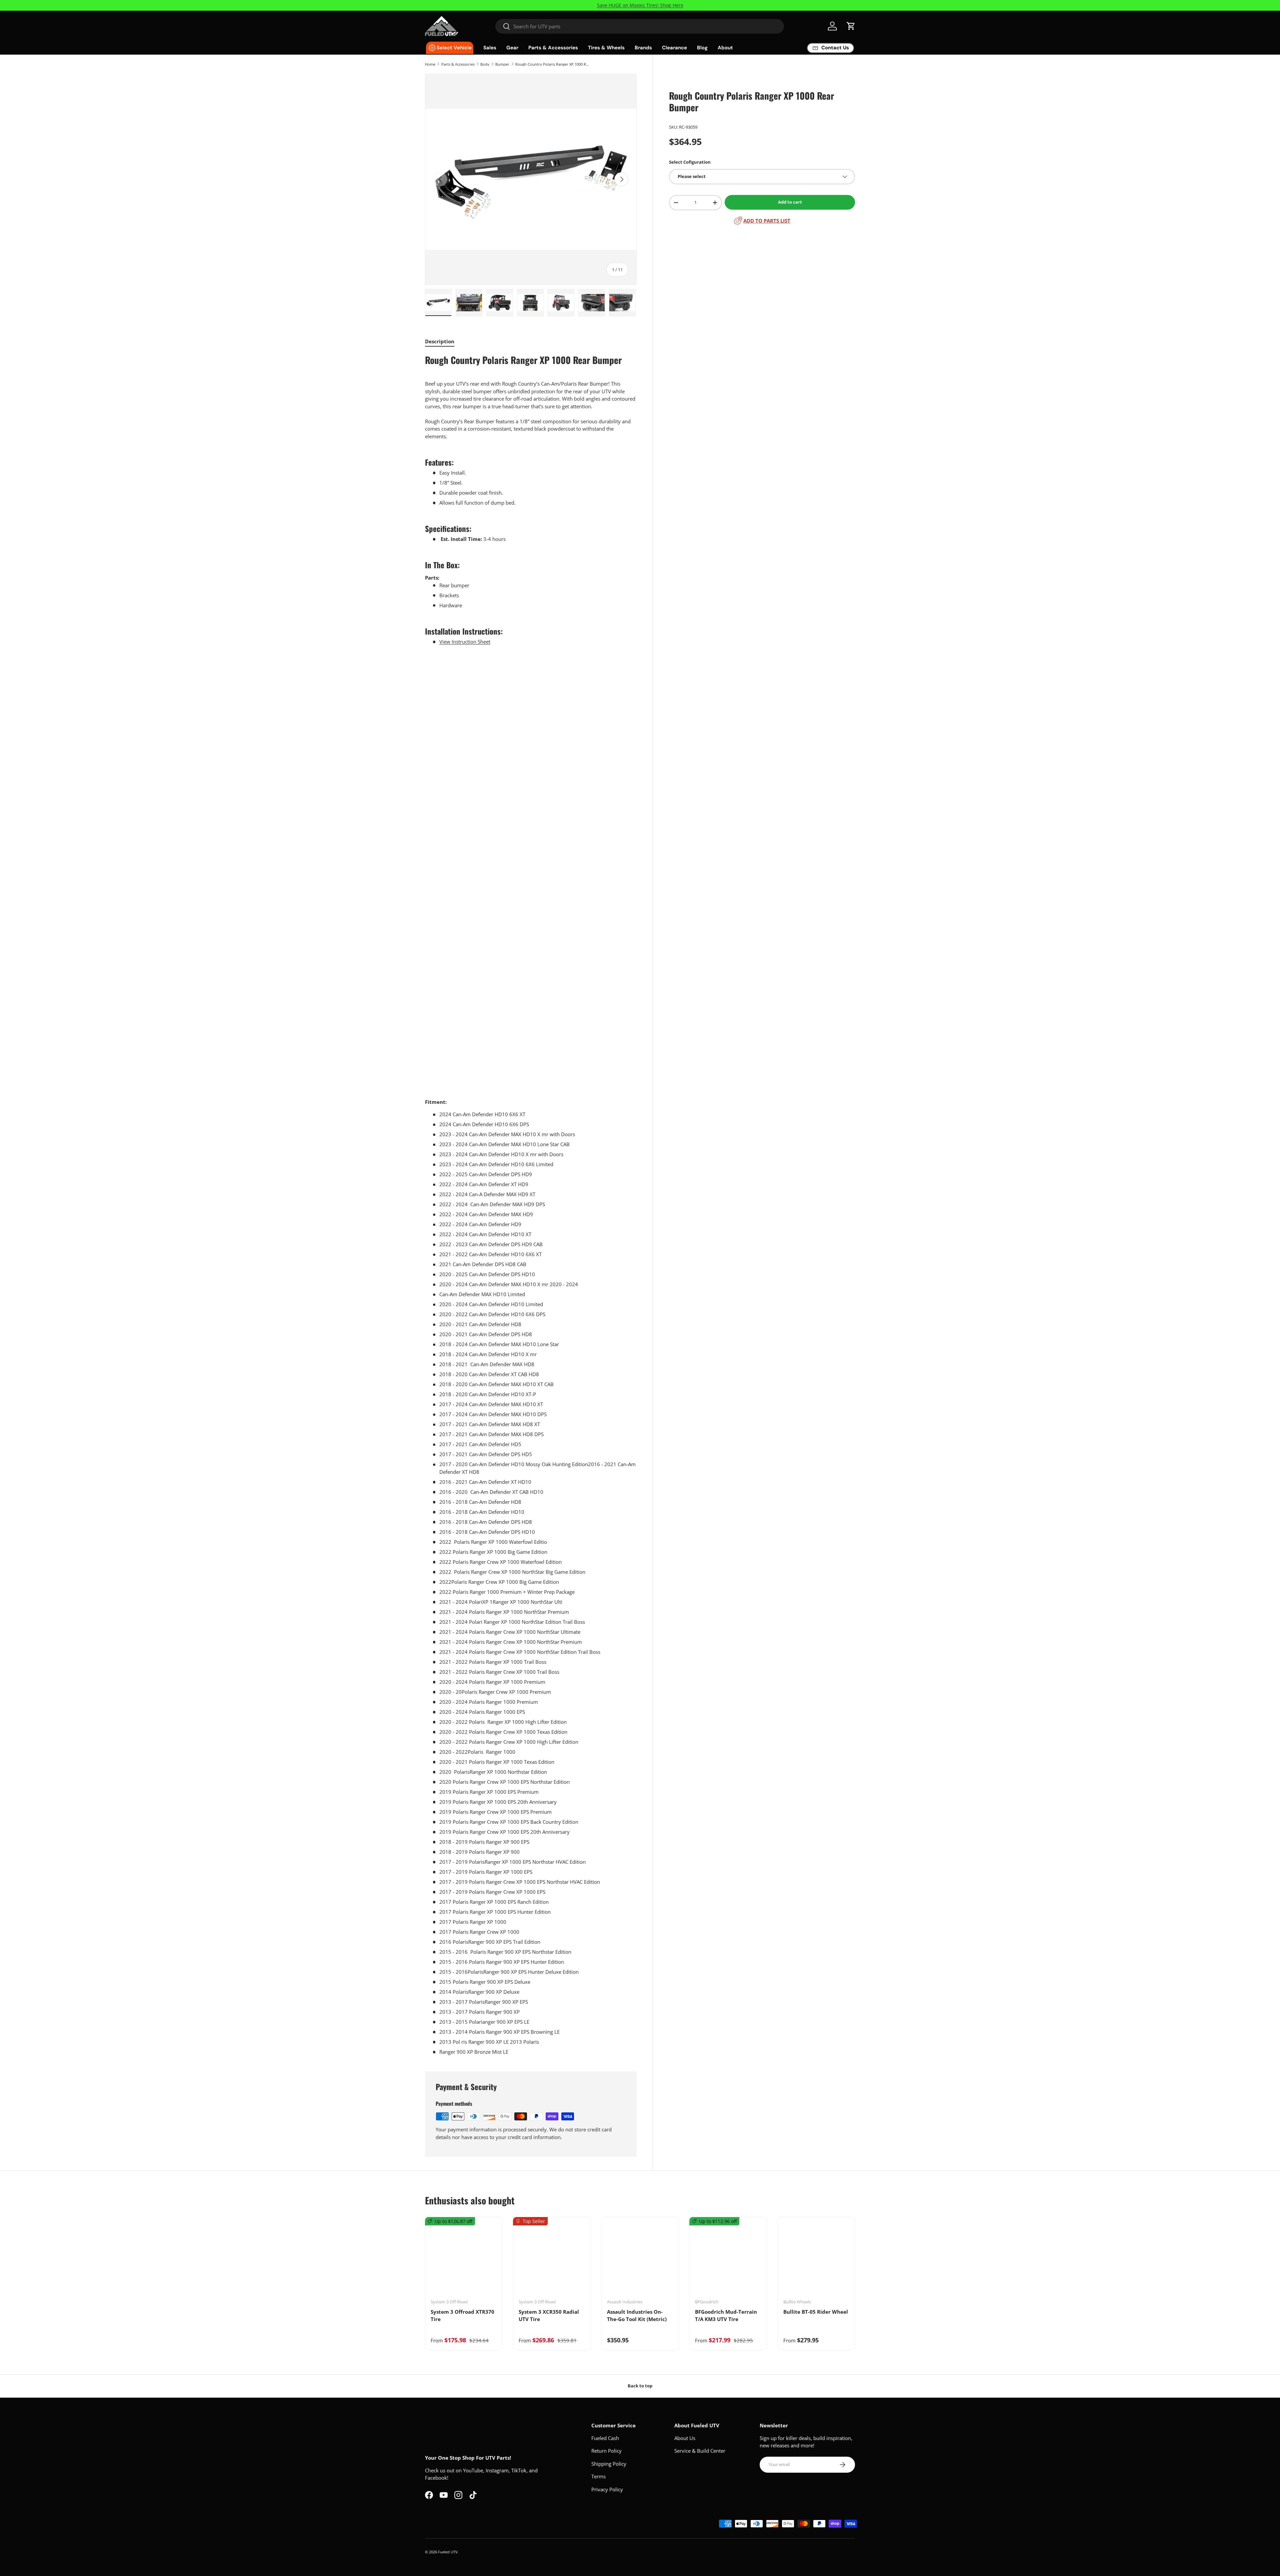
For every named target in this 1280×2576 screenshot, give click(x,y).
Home (430, 64)
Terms (598, 2476)
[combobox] (640, 26)
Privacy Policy (607, 2489)
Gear (512, 48)
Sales (490, 48)
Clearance (674, 48)
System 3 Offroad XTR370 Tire (462, 2316)
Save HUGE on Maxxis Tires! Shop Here (640, 5)
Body (485, 64)
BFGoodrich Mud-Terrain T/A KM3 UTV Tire (726, 2316)
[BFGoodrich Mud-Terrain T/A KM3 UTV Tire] (728, 2260)
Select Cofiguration (690, 162)
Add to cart (790, 202)
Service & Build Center (700, 2451)
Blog (702, 48)
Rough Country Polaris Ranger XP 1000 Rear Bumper (553, 64)
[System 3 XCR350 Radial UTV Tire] (552, 2260)
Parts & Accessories (553, 48)
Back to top (640, 2386)
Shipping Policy (609, 2464)
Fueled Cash (605, 2438)
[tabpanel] (531, 1205)
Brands (643, 48)
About (725, 48)
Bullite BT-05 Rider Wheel (816, 2312)
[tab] (440, 341)
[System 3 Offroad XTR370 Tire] (464, 2260)
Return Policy (606, 2451)
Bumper (502, 64)
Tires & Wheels (606, 48)
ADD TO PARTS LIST (767, 221)
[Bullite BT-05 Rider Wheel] (816, 2260)
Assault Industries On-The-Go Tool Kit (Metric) (637, 2316)
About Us (685, 2438)
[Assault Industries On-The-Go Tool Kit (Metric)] (640, 2260)
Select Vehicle (454, 48)
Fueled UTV (448, 2552)
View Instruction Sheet (465, 642)
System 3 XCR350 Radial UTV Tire (549, 2316)
